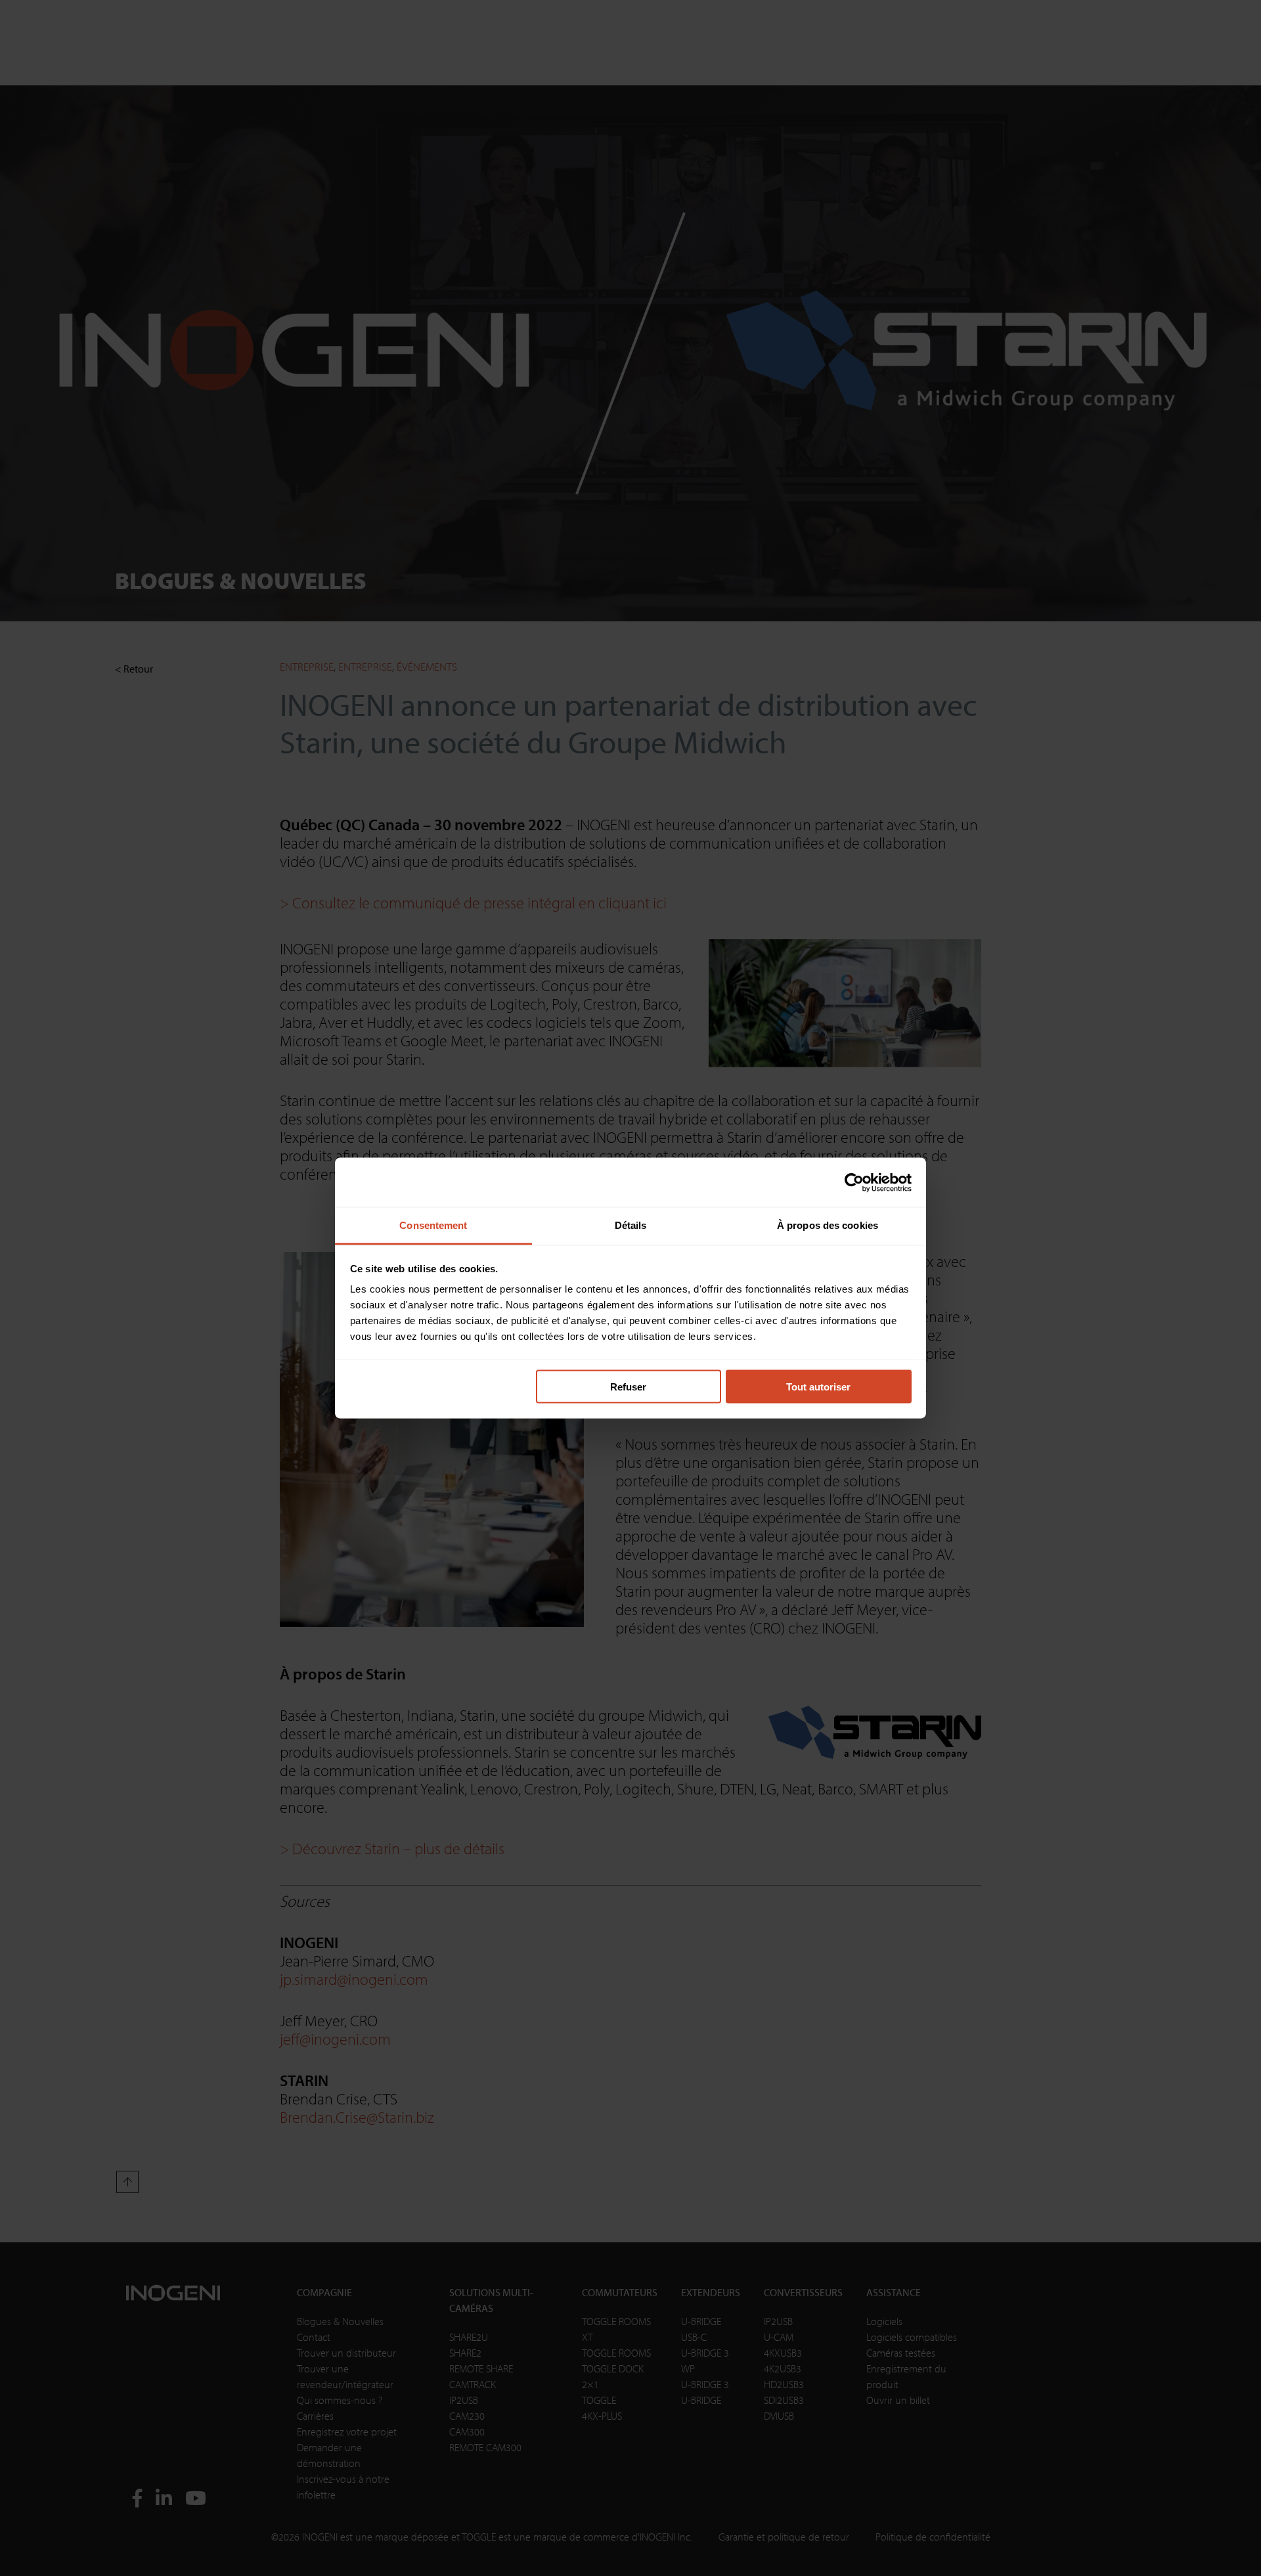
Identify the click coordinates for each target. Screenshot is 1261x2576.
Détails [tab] (631, 1225)
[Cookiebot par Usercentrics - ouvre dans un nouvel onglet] (854, 1182)
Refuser (628, 1386)
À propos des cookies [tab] (828, 1225)
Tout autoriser (818, 1386)
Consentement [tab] (433, 1225)
